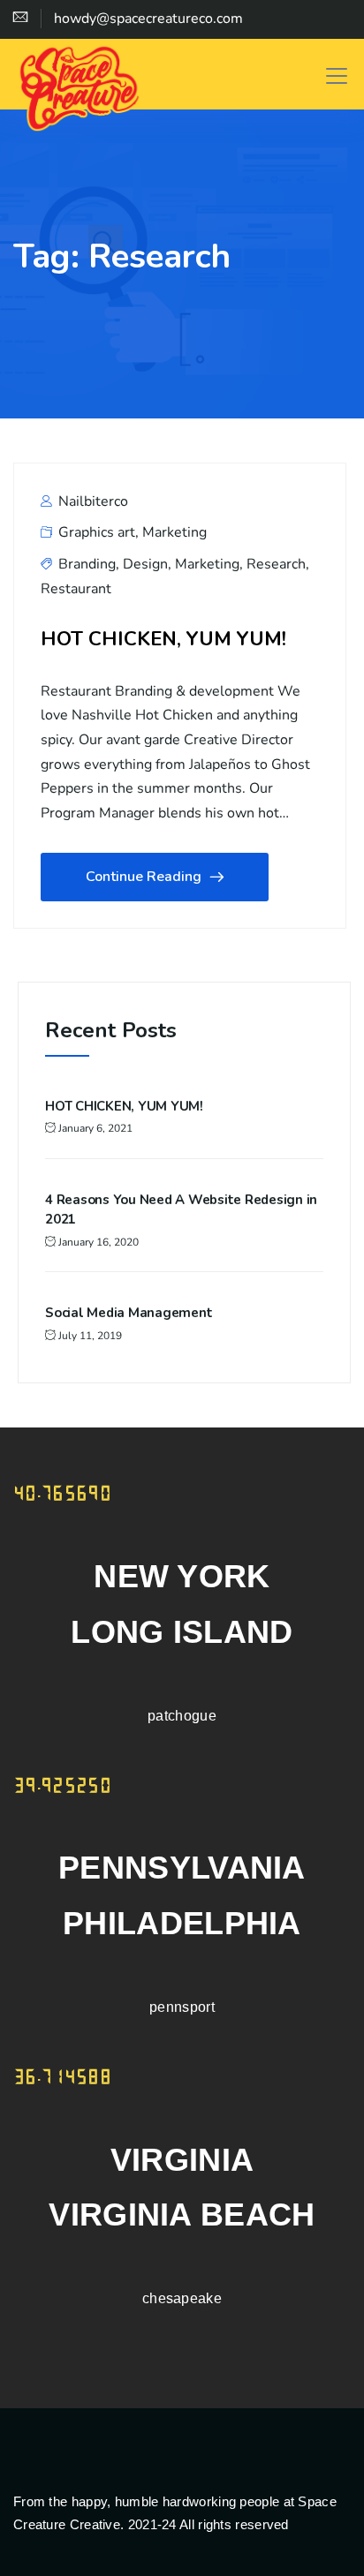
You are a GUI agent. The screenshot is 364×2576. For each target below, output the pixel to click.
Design (145, 564)
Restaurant (76, 589)
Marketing (174, 532)
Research (276, 564)
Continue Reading (144, 877)
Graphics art (97, 532)
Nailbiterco (91, 501)
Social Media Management (129, 1313)
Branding (87, 564)
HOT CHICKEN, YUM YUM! (163, 639)
